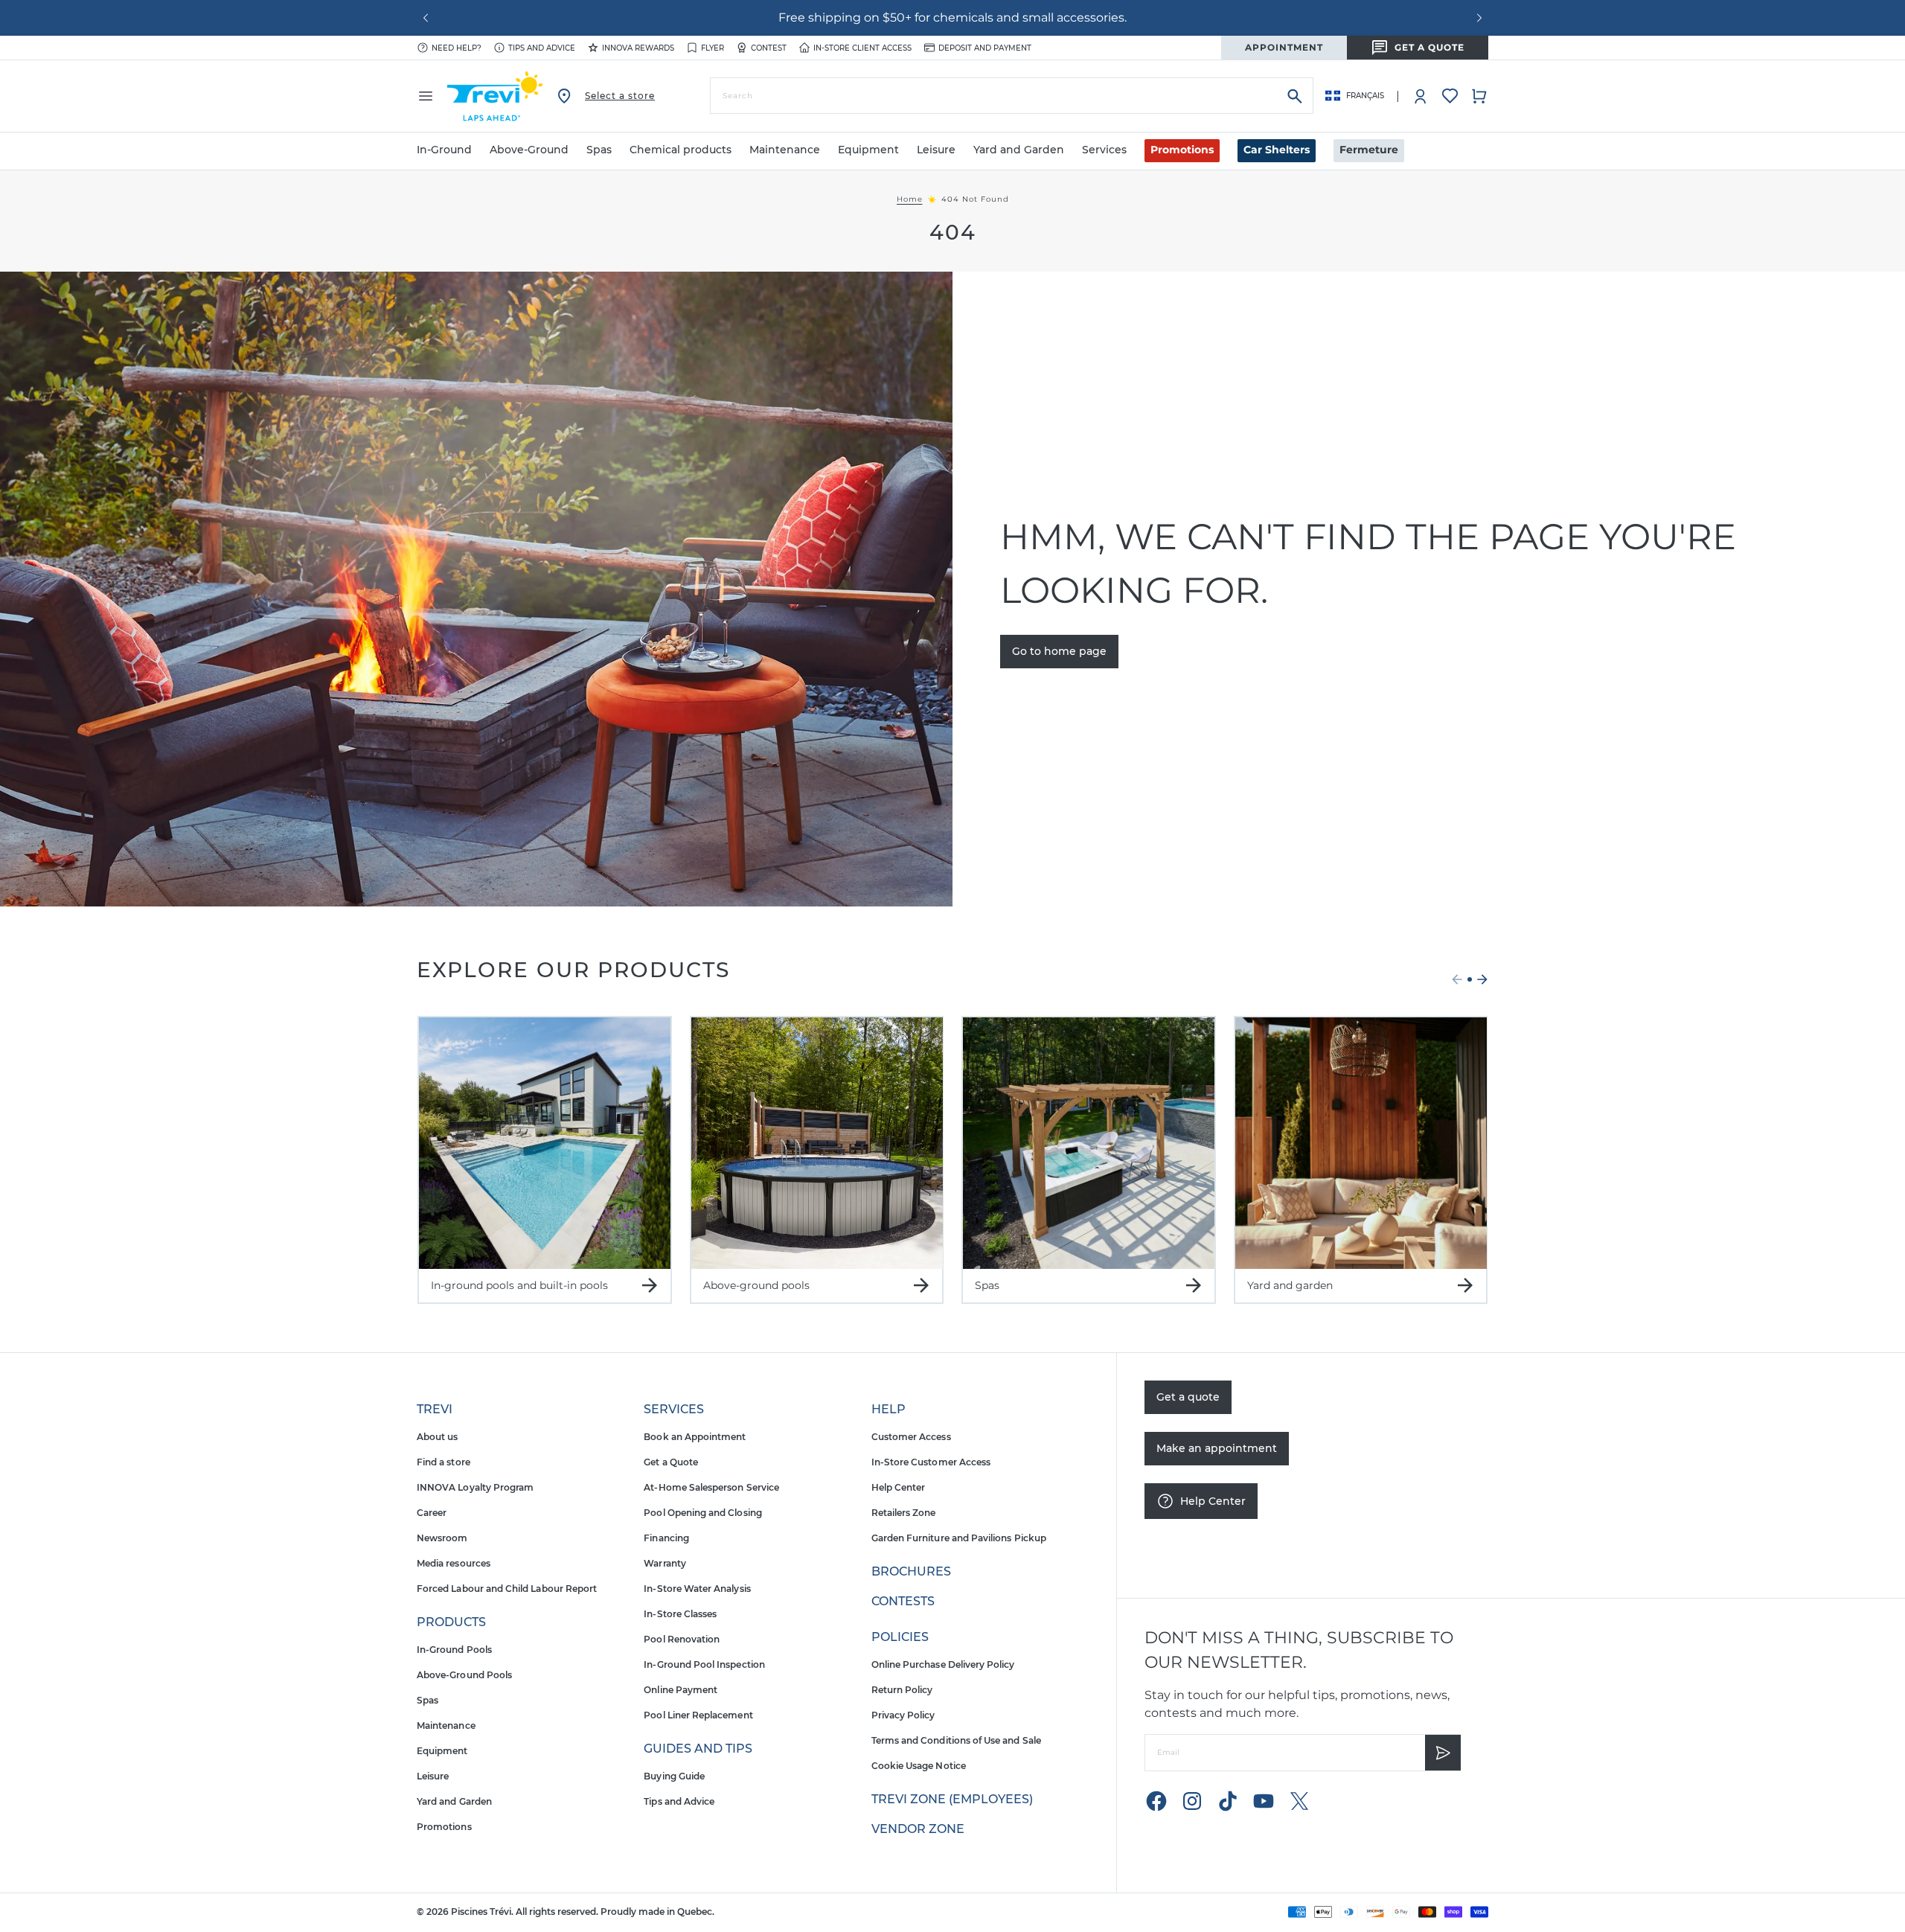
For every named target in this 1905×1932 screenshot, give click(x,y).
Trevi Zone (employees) (952, 1799)
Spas (428, 1700)
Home (910, 199)
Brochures (911, 1571)
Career (432, 1513)
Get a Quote (671, 1462)
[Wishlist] (1450, 96)
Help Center (899, 1487)
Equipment (442, 1751)
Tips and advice (542, 48)
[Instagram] (1192, 1801)
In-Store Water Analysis (697, 1589)
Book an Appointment (695, 1437)
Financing (666, 1538)
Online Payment (681, 1690)
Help (889, 1409)
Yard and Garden (454, 1801)
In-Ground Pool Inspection (704, 1664)
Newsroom (442, 1538)
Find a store (444, 1462)
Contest (769, 48)
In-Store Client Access (862, 48)
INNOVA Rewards (638, 48)
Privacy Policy (903, 1715)
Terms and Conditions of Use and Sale (956, 1740)
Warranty (665, 1563)
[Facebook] (1156, 1801)
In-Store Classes (680, 1614)
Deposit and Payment (985, 48)
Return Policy (902, 1690)
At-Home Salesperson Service (711, 1487)
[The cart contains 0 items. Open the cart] (1479, 96)
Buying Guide (674, 1776)
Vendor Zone (918, 1829)
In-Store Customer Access (931, 1462)
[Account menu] (1421, 96)
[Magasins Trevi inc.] (495, 96)
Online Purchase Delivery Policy (943, 1664)
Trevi (435, 1409)
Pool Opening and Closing (702, 1513)
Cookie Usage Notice (919, 1766)
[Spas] (1089, 1143)
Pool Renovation (682, 1639)
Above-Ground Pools (464, 1675)
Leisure (433, 1776)
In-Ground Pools (454, 1650)
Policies (900, 1637)
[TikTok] (1228, 1801)
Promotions (1182, 150)
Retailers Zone (904, 1513)
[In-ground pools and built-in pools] (545, 1143)
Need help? (457, 48)
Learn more (1131, 17)
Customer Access (911, 1437)
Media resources (454, 1563)
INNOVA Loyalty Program (475, 1487)
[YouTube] (1264, 1801)
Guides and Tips (698, 1749)
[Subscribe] (1443, 1753)
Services (674, 1409)
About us (437, 1437)
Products (451, 1622)
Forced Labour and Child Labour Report (507, 1589)
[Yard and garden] (1361, 1143)
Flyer (713, 48)
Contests (903, 1601)
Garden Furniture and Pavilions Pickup (959, 1538)
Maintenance (446, 1725)
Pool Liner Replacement (698, 1715)
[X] (1299, 1801)
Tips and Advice (679, 1801)
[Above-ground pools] (817, 1143)
